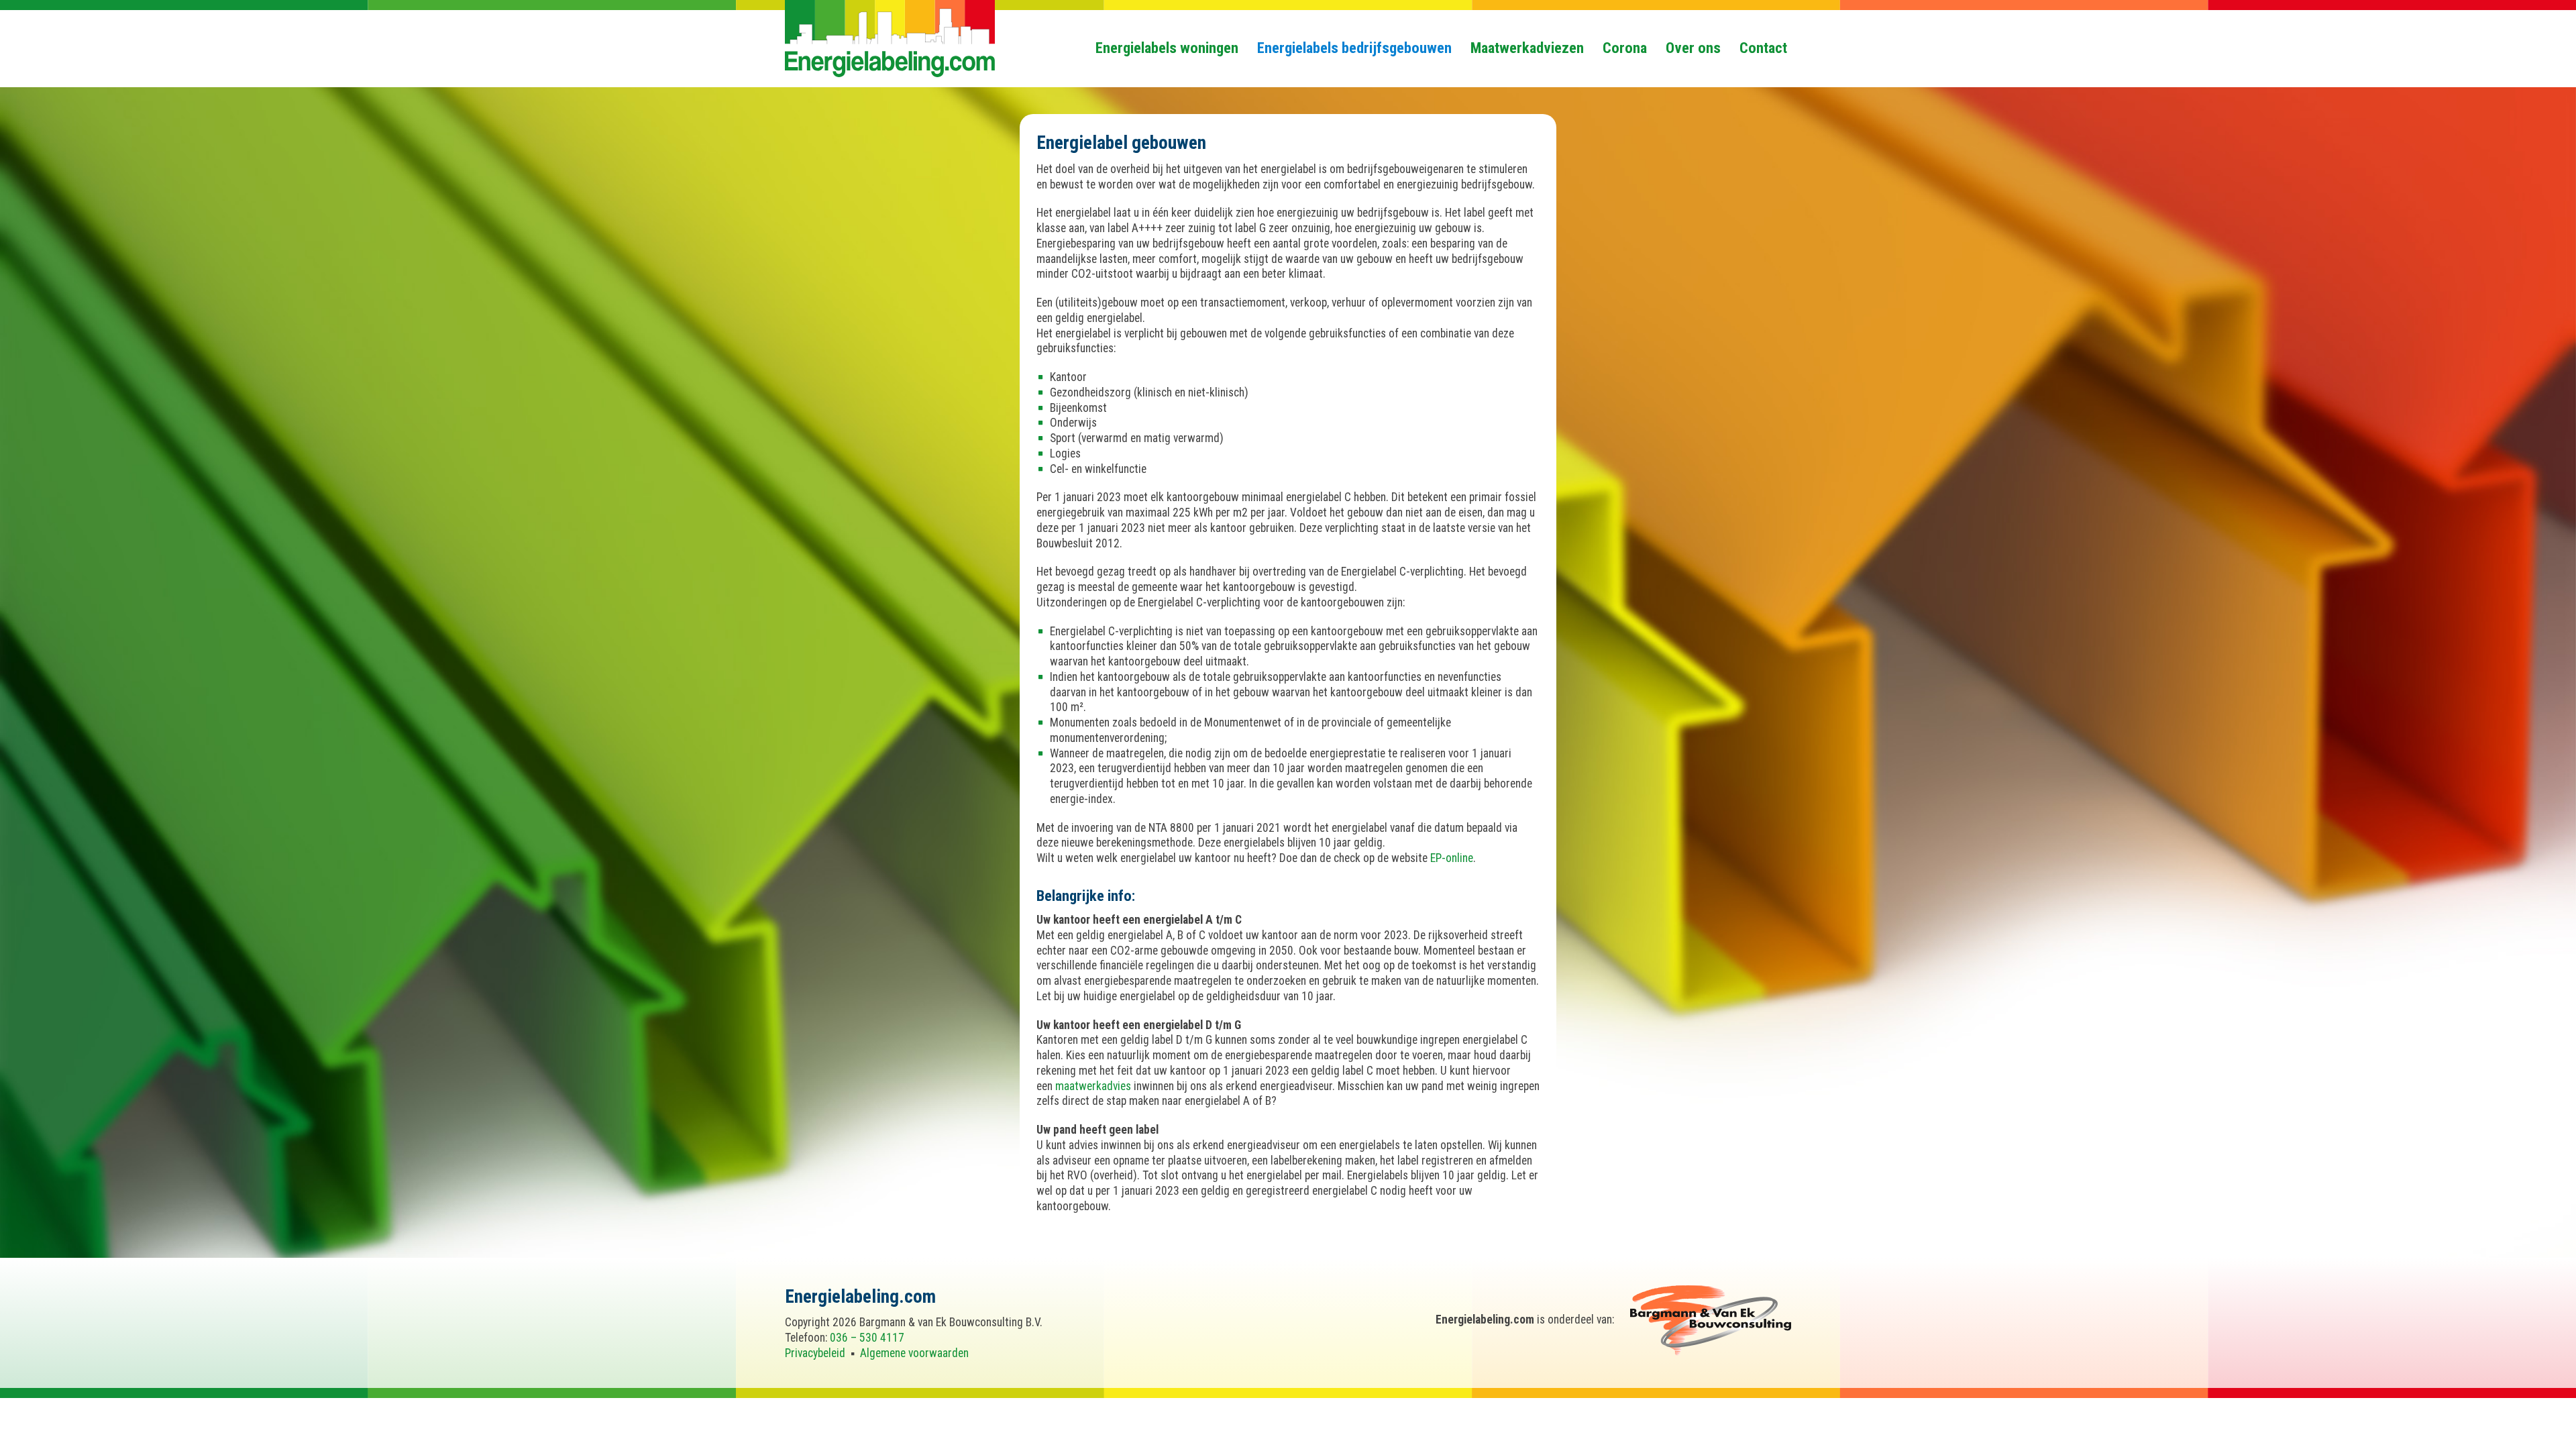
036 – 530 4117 (867, 1338)
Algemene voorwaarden (914, 1353)
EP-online (1452, 858)
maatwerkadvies (1093, 1086)
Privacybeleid (815, 1353)
